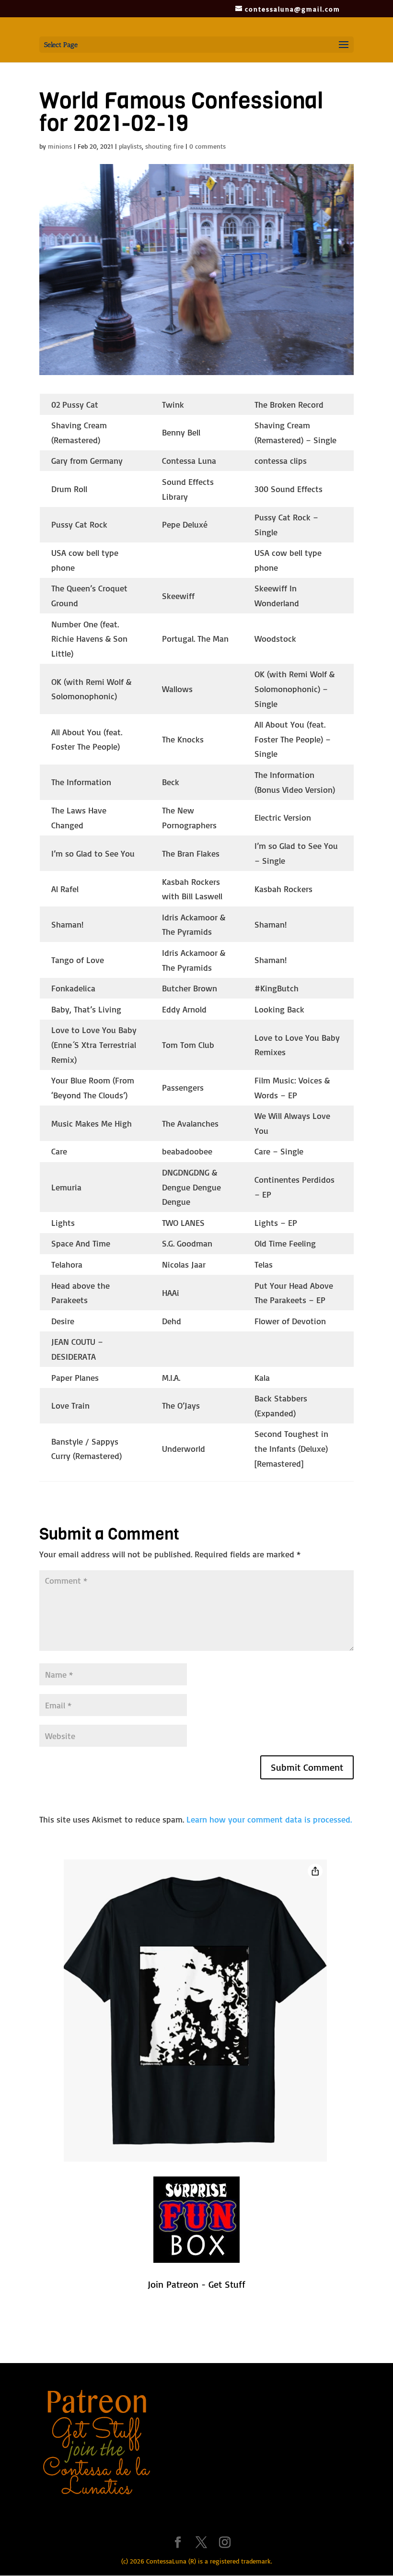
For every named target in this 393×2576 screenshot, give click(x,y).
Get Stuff (227, 2284)
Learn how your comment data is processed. (269, 1819)
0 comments (208, 146)
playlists (130, 146)
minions (60, 146)
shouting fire (164, 146)
